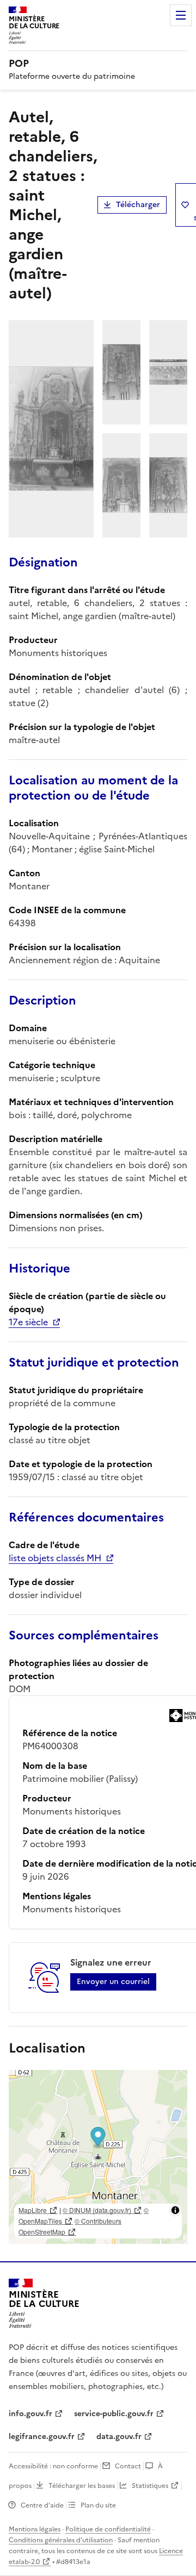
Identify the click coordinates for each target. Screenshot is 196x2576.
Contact (128, 2466)
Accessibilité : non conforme (53, 2466)
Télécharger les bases (82, 2486)
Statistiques (150, 2486)
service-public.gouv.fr (114, 2414)
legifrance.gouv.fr (42, 2437)
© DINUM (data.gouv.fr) (97, 2210)
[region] (98, 2157)
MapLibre (33, 2210)
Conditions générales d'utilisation (61, 2540)
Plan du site (98, 2505)
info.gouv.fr (30, 2414)
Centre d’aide (42, 2505)
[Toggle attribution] (175, 2210)
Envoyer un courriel (113, 1982)
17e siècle (28, 1322)
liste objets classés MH (55, 1558)
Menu (181, 15)
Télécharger (138, 205)
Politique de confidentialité (108, 2529)
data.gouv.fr (119, 2437)
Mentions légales (35, 2529)
